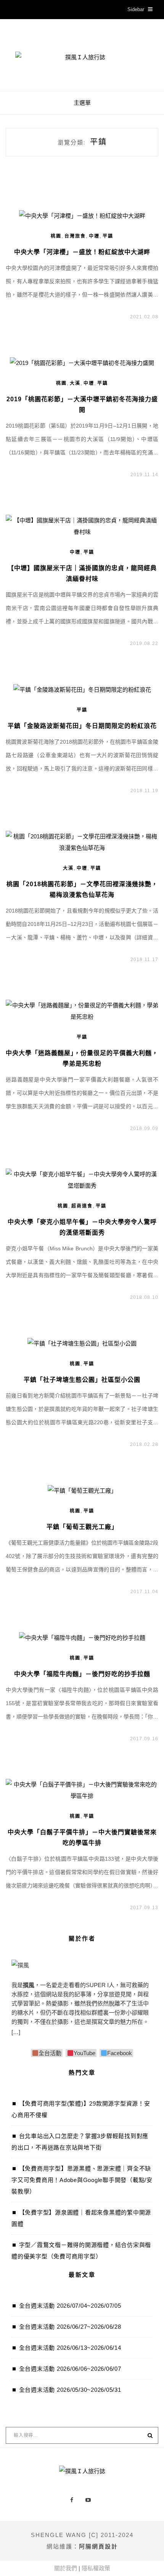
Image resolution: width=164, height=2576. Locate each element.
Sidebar (136, 9)
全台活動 (50, 2053)
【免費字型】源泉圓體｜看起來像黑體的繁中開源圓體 (81, 2218)
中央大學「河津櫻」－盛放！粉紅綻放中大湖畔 (82, 252)
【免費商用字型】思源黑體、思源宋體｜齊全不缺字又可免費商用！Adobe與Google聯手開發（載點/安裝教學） (82, 2180)
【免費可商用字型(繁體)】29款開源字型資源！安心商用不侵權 (81, 2109)
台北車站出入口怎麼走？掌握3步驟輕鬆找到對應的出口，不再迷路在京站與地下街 (80, 2142)
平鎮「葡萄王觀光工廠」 (82, 1527)
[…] (16, 2032)
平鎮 (108, 236)
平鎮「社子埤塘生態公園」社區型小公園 (82, 1380)
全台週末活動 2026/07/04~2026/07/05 (70, 2306)
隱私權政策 (96, 2568)
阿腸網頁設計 (98, 2546)
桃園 (56, 236)
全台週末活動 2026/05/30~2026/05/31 (70, 2390)
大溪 (75, 383)
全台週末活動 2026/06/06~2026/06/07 (70, 2369)
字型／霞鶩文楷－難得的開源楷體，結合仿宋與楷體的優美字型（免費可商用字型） (81, 2251)
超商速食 (82, 1206)
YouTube (84, 2053)
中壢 (94, 236)
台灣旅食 (75, 236)
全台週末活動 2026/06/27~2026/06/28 (70, 2327)
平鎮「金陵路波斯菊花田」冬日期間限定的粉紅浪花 (82, 726)
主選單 (82, 103)
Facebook (120, 2053)
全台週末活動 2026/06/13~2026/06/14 (70, 2348)
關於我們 (66, 2568)
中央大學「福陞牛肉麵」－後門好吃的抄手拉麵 (82, 1674)
